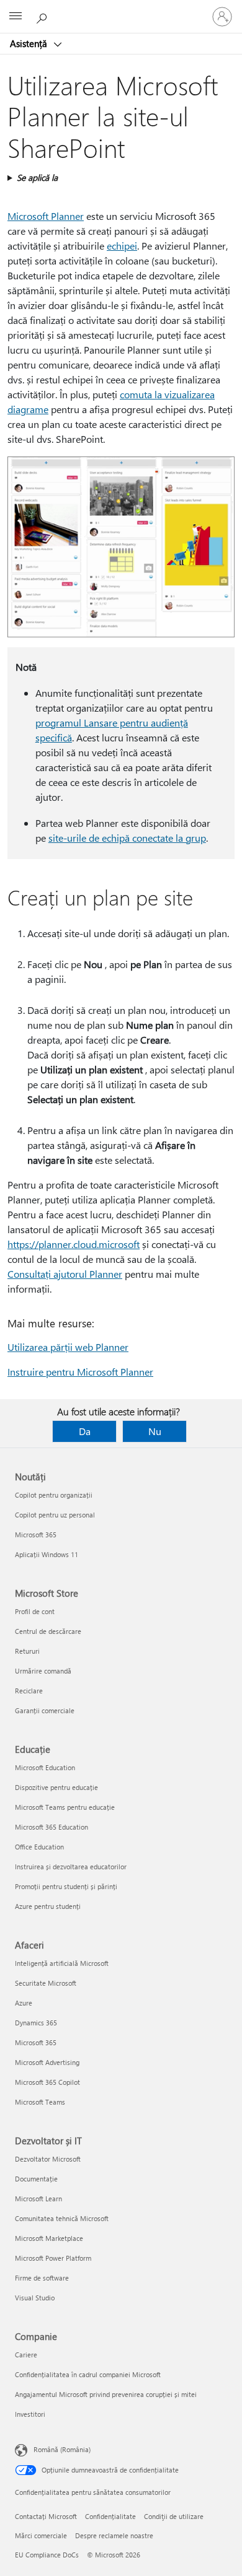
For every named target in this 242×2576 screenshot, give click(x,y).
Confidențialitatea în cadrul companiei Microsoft (88, 2374)
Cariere (26, 2355)
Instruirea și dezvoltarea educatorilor (71, 1867)
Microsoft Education (45, 1767)
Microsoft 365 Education (52, 1827)
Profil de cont (35, 1611)
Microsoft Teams (40, 2102)
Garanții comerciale (45, 1710)
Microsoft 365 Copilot (47, 2082)
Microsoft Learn (38, 2198)
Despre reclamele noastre (114, 2535)
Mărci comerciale (41, 2535)
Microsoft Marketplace (49, 2238)
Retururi (27, 1651)
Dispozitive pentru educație (56, 1787)
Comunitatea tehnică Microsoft (62, 2218)
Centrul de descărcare (48, 1631)
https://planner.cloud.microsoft (74, 1244)
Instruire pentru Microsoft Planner (80, 1372)
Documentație (36, 2179)
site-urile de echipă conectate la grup (127, 838)
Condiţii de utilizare (174, 2516)
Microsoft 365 (36, 1535)
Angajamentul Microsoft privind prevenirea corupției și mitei (106, 2394)
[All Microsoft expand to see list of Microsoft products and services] (16, 17)
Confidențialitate (110, 2516)
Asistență (30, 43)
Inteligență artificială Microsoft (62, 1963)
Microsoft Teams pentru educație (65, 1807)
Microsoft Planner (46, 216)
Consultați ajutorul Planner (65, 1274)
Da (85, 1431)
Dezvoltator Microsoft (48, 2159)
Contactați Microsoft (46, 2516)
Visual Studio (35, 2298)
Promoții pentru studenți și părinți (66, 1886)
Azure (24, 2003)
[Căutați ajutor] (43, 16)
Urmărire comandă (43, 1671)
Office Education (39, 1847)
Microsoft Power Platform (53, 2258)
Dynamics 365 (36, 2023)
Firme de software (42, 2278)
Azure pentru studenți (48, 1906)
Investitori (30, 2414)
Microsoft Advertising (47, 2062)
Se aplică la (37, 177)
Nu (155, 1431)
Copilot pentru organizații (54, 1495)
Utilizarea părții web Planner (68, 1347)
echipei (122, 246)
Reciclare (29, 1691)
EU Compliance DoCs (47, 2555)
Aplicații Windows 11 (47, 1554)
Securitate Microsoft (46, 1983)
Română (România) (62, 2449)
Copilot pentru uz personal (55, 1515)
